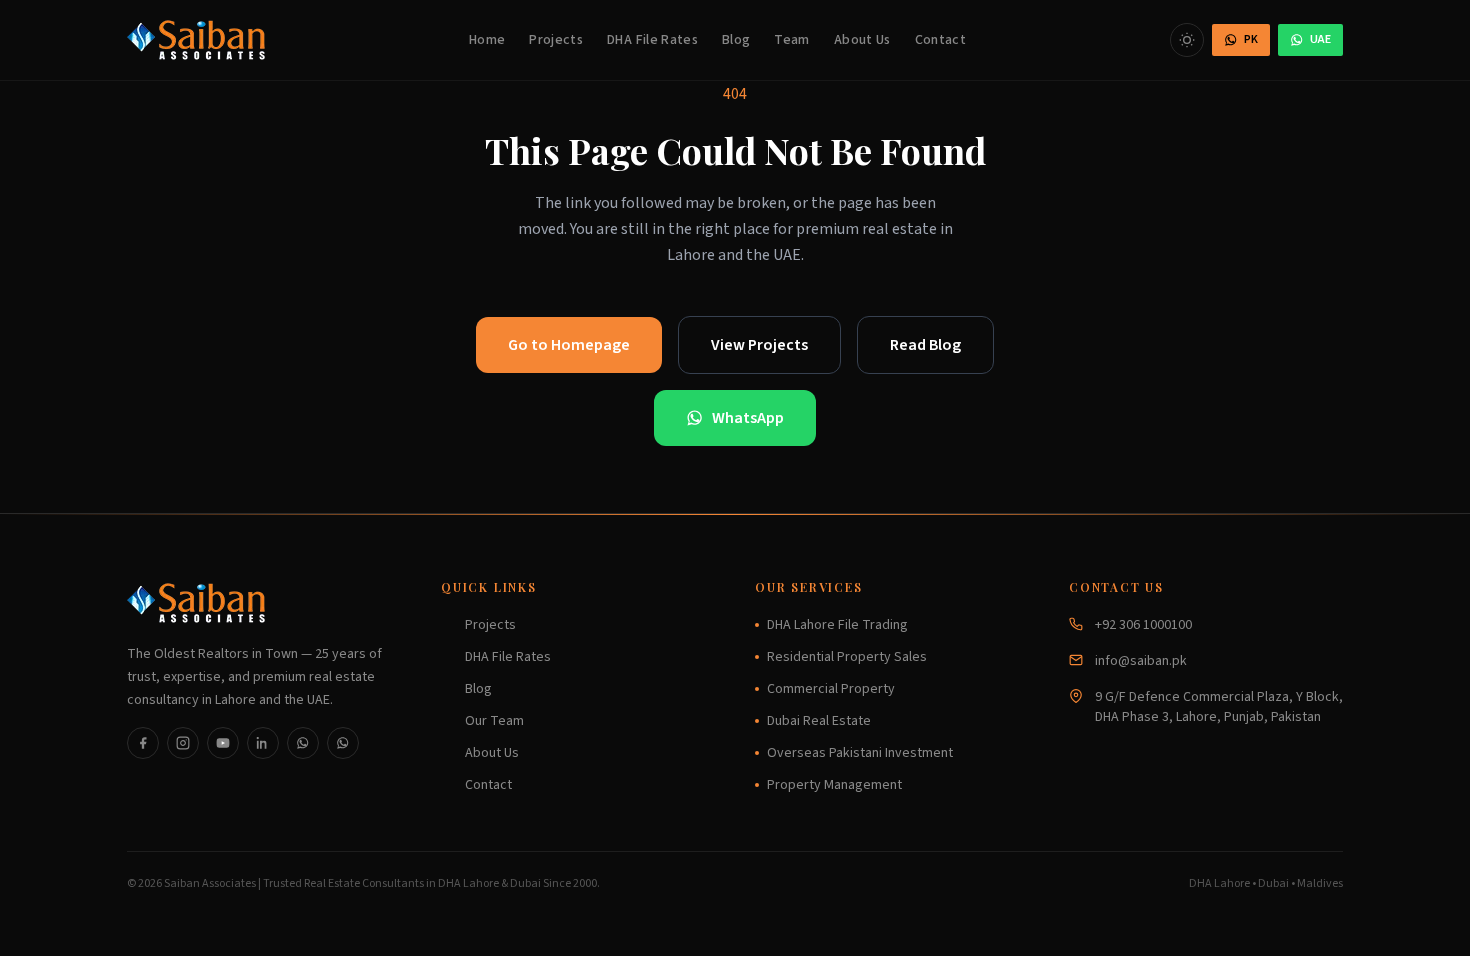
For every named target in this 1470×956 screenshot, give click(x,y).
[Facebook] (143, 743)
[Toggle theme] (1187, 40)
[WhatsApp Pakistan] (303, 743)
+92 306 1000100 (1143, 625)
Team (791, 40)
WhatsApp (748, 418)
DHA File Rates (652, 40)
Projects (556, 40)
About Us (862, 40)
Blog (736, 40)
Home (487, 40)
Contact (940, 40)
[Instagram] (183, 743)
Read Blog (925, 345)
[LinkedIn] (263, 743)
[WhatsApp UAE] (343, 743)
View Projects (759, 345)
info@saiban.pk (1141, 661)
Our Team (494, 721)
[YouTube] (223, 743)
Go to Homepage (569, 345)
